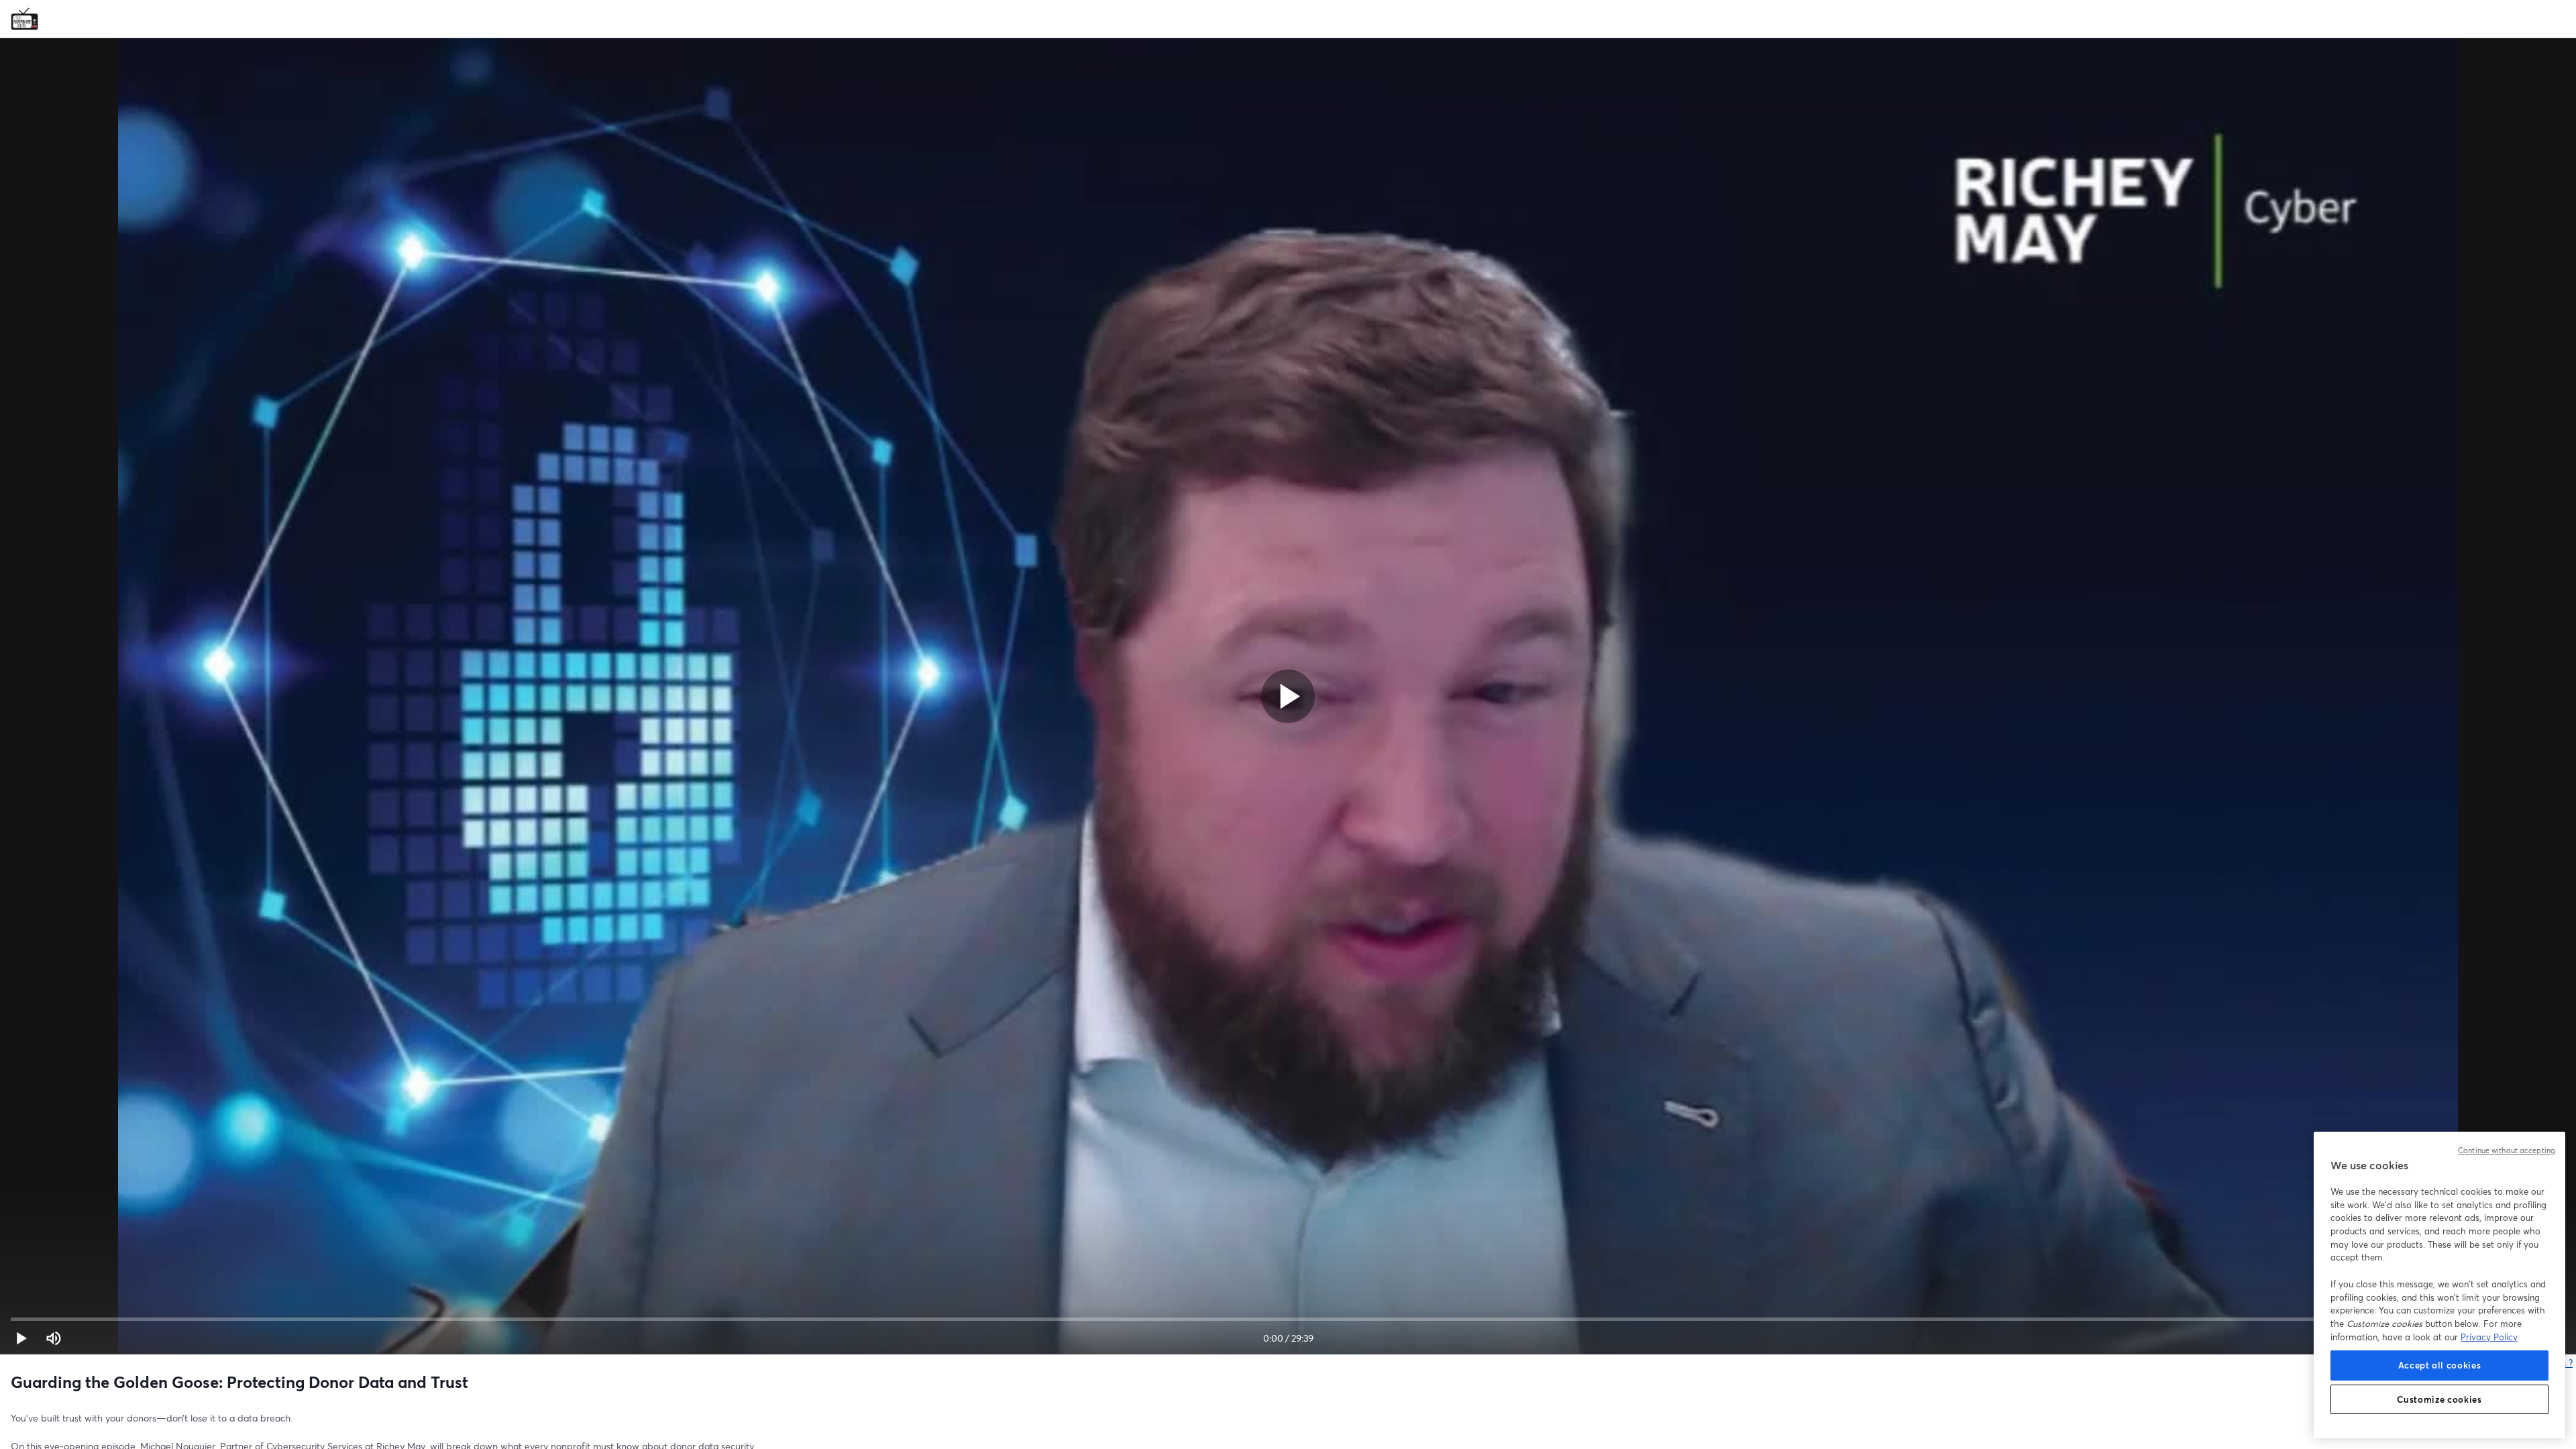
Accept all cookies (2440, 1365)
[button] (21, 1338)
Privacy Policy (2489, 1337)
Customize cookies (2439, 1399)
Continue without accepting (2507, 1150)
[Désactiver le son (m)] (54, 1338)
